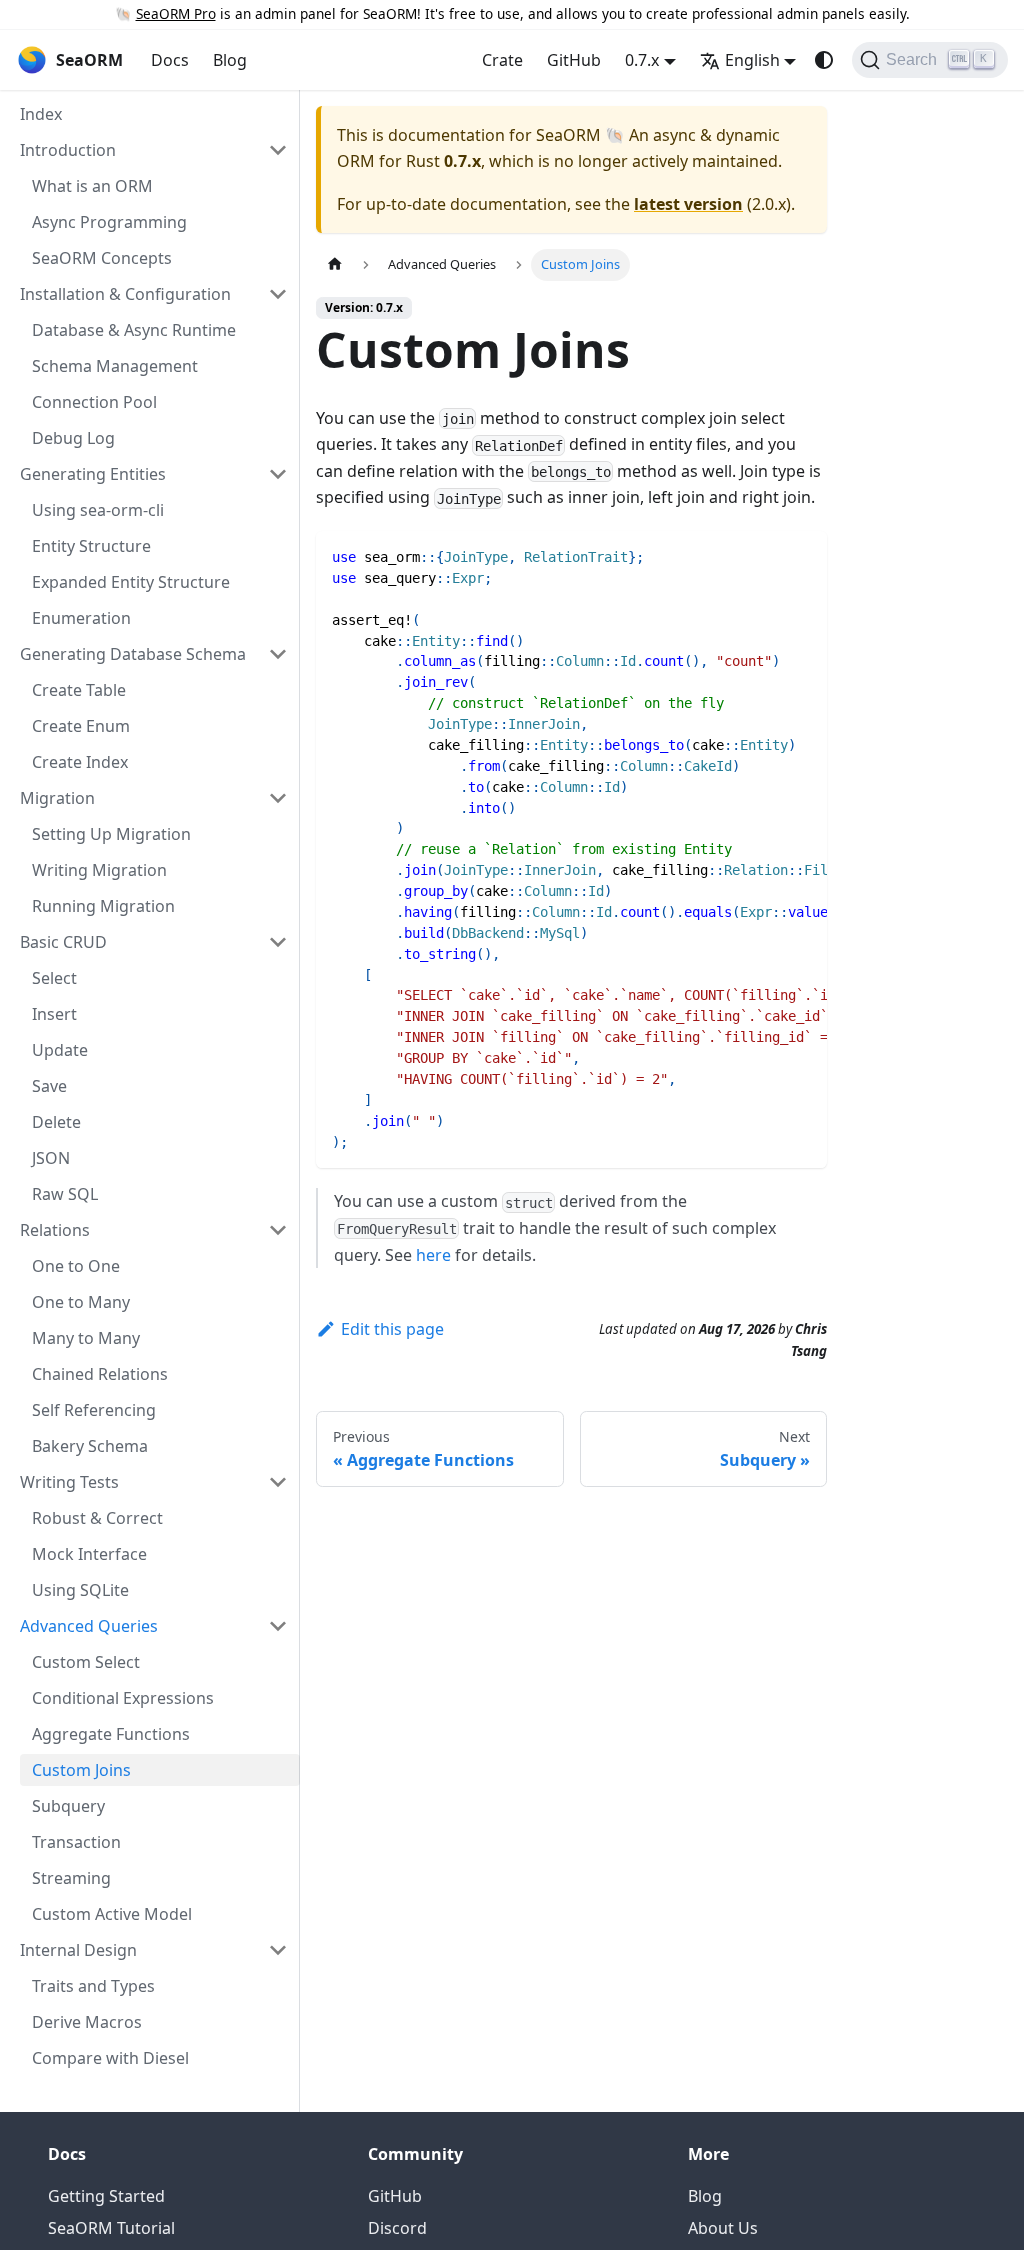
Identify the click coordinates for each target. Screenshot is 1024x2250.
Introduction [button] (68, 150)
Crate (502, 60)
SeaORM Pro (176, 13)
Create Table (79, 690)
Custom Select (86, 1662)
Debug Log (73, 438)
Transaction (76, 1842)
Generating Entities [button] (93, 474)
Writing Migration (99, 870)
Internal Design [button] (78, 1950)
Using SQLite (80, 1590)
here (433, 1255)
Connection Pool (94, 402)
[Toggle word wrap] (766, 556)
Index (41, 114)
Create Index (80, 762)
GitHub (574, 60)
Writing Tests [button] (69, 1482)
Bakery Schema (90, 1446)
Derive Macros (87, 2022)
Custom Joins (81, 1770)
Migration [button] (57, 798)
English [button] (752, 60)
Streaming (71, 1878)
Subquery (68, 1806)
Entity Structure (91, 546)
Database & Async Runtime (134, 330)
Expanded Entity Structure (131, 582)
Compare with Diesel (110, 2058)
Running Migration (103, 906)
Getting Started (106, 2196)
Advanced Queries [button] (89, 1626)
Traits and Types (93, 1986)
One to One (76, 1266)
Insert (54, 1014)
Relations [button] (55, 1230)
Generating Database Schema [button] (133, 654)
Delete (56, 1122)
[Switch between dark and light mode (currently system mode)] (824, 60)
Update (60, 1050)
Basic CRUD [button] (63, 942)
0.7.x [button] (642, 60)
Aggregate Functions (111, 1734)
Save (49, 1086)
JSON (51, 1158)
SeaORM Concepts (102, 258)
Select (54, 978)
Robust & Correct (97, 1518)
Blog (230, 60)
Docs (170, 60)
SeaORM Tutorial (111, 2228)
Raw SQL (65, 1194)
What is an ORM (92, 186)
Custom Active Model (112, 1914)
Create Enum (81, 726)
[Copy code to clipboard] (802, 556)
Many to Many (86, 1338)
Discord (397, 2228)
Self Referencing (94, 1410)
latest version (688, 204)
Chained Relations (100, 1374)
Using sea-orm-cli (98, 510)
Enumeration (81, 618)
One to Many (81, 1302)
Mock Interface (89, 1554)
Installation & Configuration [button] (125, 294)
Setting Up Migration (111, 834)
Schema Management (115, 366)
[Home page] (335, 264)
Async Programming (109, 222)
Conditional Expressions (123, 1698)
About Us (723, 2228)
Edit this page (392, 1329)
